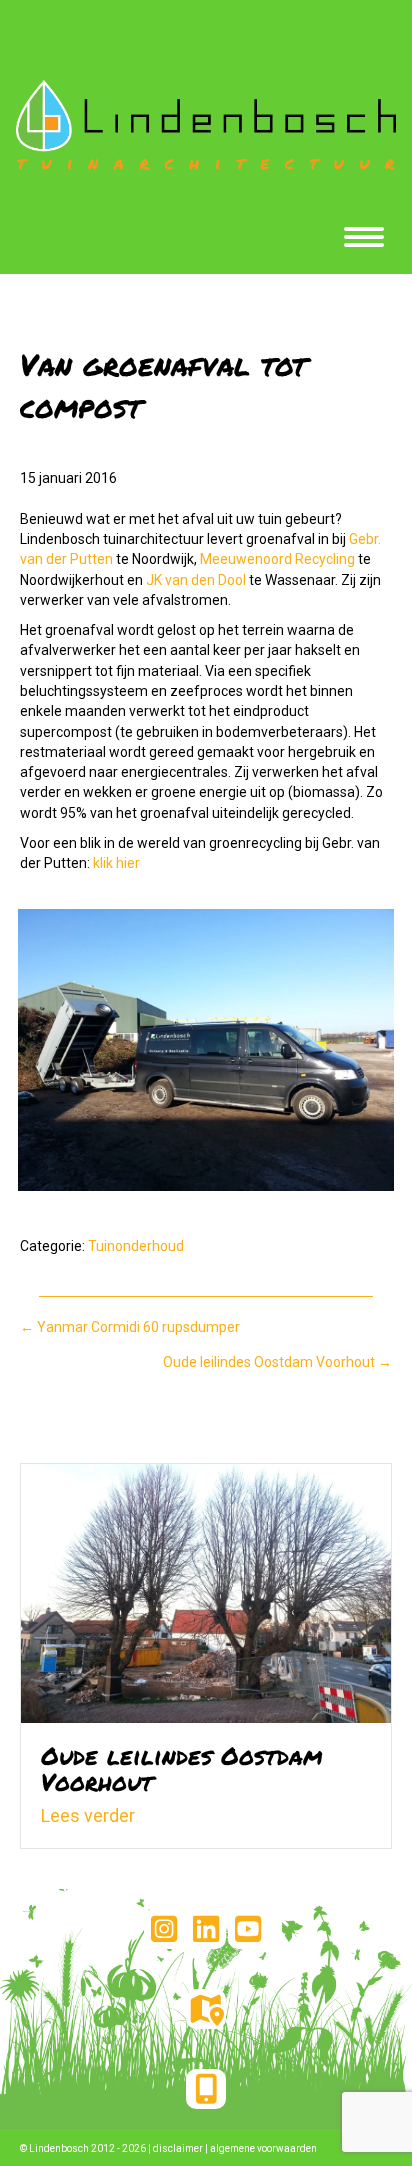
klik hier (116, 863)
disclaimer (178, 2148)
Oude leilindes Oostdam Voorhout (182, 1768)
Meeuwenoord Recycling (277, 559)
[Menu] (364, 237)
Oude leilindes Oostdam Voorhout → (277, 1362)
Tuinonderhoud (136, 1246)
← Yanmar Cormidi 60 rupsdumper (130, 1327)
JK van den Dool (196, 580)
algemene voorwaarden (263, 2148)
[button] (164, 1929)
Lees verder (88, 1815)
